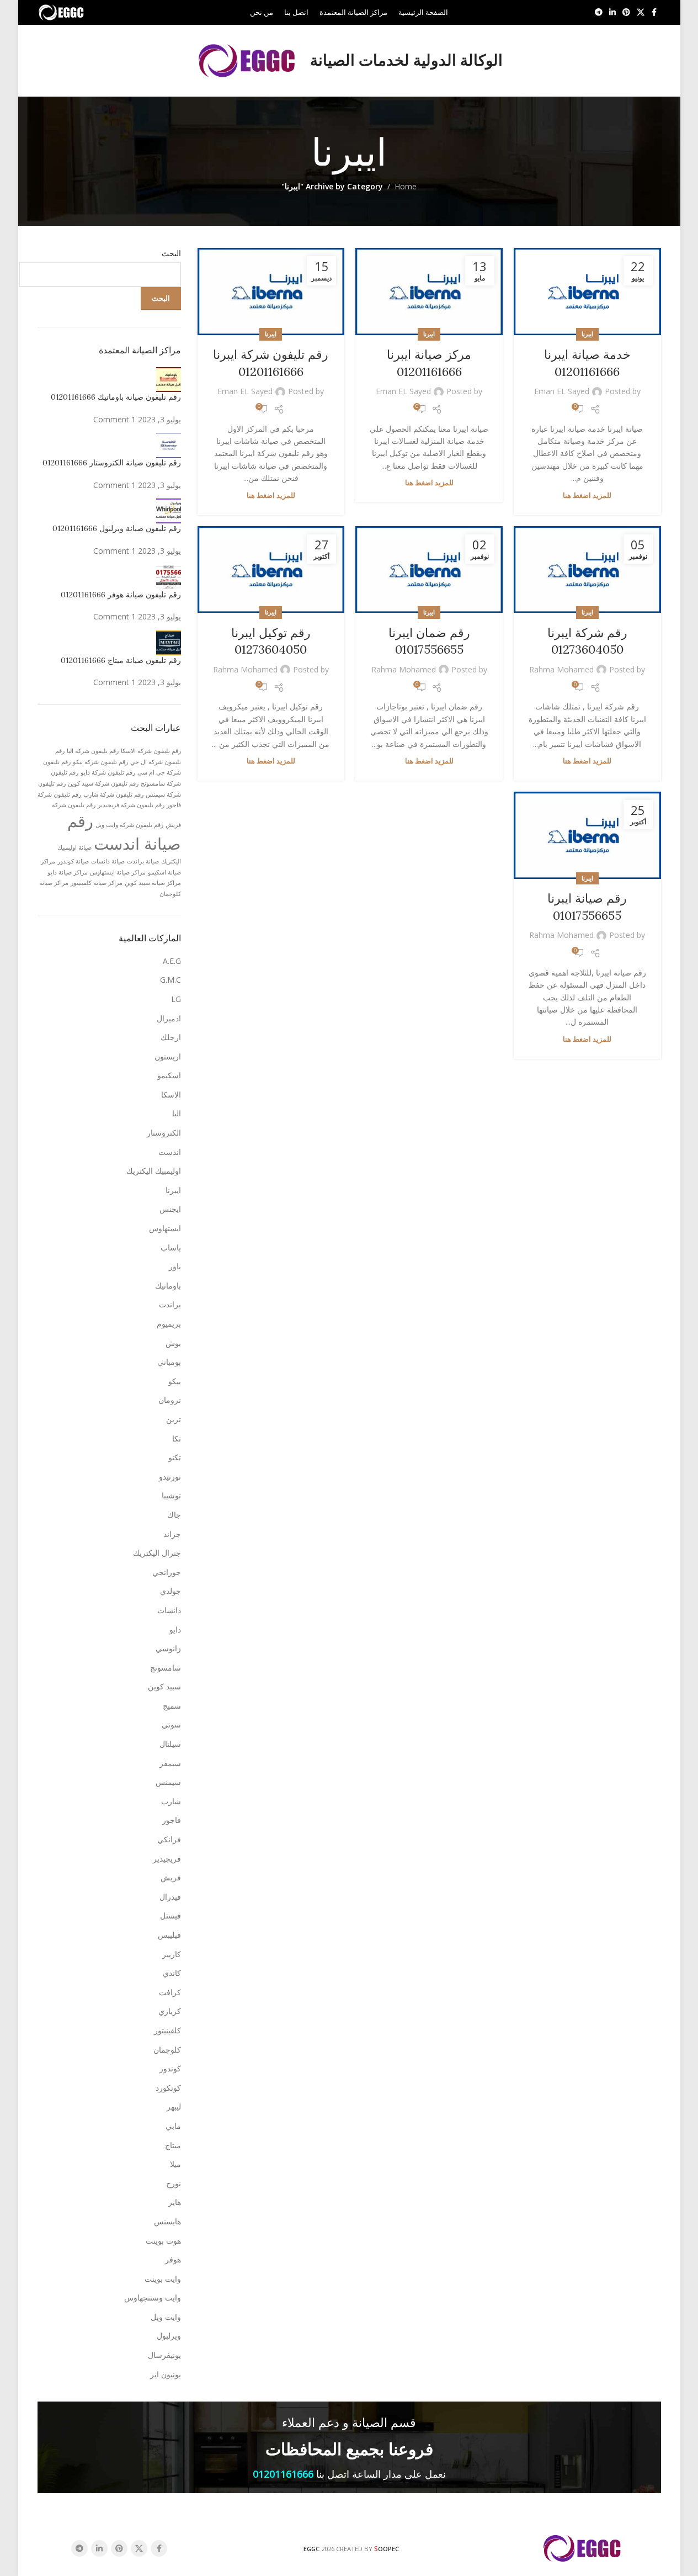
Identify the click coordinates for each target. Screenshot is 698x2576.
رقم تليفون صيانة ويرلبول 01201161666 (117, 528)
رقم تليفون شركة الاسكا (151, 751)
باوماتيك (168, 1286)
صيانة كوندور (73, 861)
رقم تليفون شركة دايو (108, 772)
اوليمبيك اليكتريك (154, 1171)
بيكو (175, 1381)
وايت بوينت (163, 2279)
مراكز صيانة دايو (68, 872)
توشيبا (171, 1495)
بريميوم (169, 1324)
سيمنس (168, 1782)
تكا (177, 1438)
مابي (173, 2126)
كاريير (172, 1954)
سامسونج (166, 1668)
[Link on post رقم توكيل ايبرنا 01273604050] (271, 570)
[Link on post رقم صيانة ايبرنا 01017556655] (587, 835)
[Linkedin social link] (612, 12)
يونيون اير (166, 2374)
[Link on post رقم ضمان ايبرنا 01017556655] (429, 570)
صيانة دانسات (108, 861)
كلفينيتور (167, 2030)
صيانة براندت (143, 861)
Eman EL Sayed (562, 391)
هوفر (173, 2259)
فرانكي (169, 1839)
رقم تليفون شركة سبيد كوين (103, 783)
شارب (171, 1801)
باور (175, 1266)
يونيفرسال (164, 2355)
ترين (174, 1419)
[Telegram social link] (599, 12)
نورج (174, 2183)
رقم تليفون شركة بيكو (100, 762)
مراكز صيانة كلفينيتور (97, 883)
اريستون (168, 1056)
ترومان (170, 1400)
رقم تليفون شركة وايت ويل (129, 825)
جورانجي (167, 1572)
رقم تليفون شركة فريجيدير (131, 805)
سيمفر (170, 1763)
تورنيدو (170, 1477)
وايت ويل (166, 2317)
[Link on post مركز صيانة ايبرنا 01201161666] (429, 291)
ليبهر (174, 2106)
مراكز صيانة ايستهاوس (118, 872)
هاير (175, 2202)
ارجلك (171, 1037)
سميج (172, 1706)
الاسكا (171, 1094)
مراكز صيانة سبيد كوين (153, 883)
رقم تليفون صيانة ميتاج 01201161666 (121, 660)
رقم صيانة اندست (124, 832)
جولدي (170, 1591)
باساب (171, 1247)
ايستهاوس (165, 1228)
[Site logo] (62, 11)
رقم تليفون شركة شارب (113, 794)
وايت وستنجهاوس (153, 2297)
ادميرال (169, 1018)
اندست (170, 1152)
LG (176, 999)
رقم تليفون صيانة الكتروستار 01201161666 (112, 463)
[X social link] (641, 12)
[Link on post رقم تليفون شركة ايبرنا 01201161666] (271, 291)
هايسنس (167, 2221)
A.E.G (172, 961)
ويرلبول (169, 2336)
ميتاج (173, 2145)
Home (406, 186)
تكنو (175, 1457)
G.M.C (170, 980)
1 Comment (114, 419)
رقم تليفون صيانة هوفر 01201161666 (121, 595)
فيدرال (170, 1897)
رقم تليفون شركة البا (93, 751)
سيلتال (170, 1744)
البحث (171, 253)
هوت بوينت (163, 2241)
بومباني (169, 1362)
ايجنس (170, 1209)
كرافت (170, 1992)
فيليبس (169, 1935)
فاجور (172, 1820)
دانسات (169, 1610)
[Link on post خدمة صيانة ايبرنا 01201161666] (587, 291)
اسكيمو (169, 1075)
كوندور (170, 2068)
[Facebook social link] (654, 12)
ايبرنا (587, 334)
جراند (172, 1534)
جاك (174, 1515)
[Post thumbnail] (169, 378)
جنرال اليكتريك (157, 1553)
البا (177, 1113)
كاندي (172, 1973)
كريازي (170, 2011)
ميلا (175, 2164)
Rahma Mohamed (561, 669)
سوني (171, 1724)
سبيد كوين (164, 1686)
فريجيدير (167, 1859)
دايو (175, 1629)
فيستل (170, 1915)
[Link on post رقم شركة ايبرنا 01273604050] (587, 570)
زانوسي (168, 1648)
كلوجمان (167, 2050)
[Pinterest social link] (626, 12)
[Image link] (583, 2548)
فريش (171, 1877)
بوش (173, 1343)
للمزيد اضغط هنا (587, 495)
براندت (170, 1304)
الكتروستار (164, 1133)
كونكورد (168, 2088)
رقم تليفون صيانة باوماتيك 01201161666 (116, 397)
